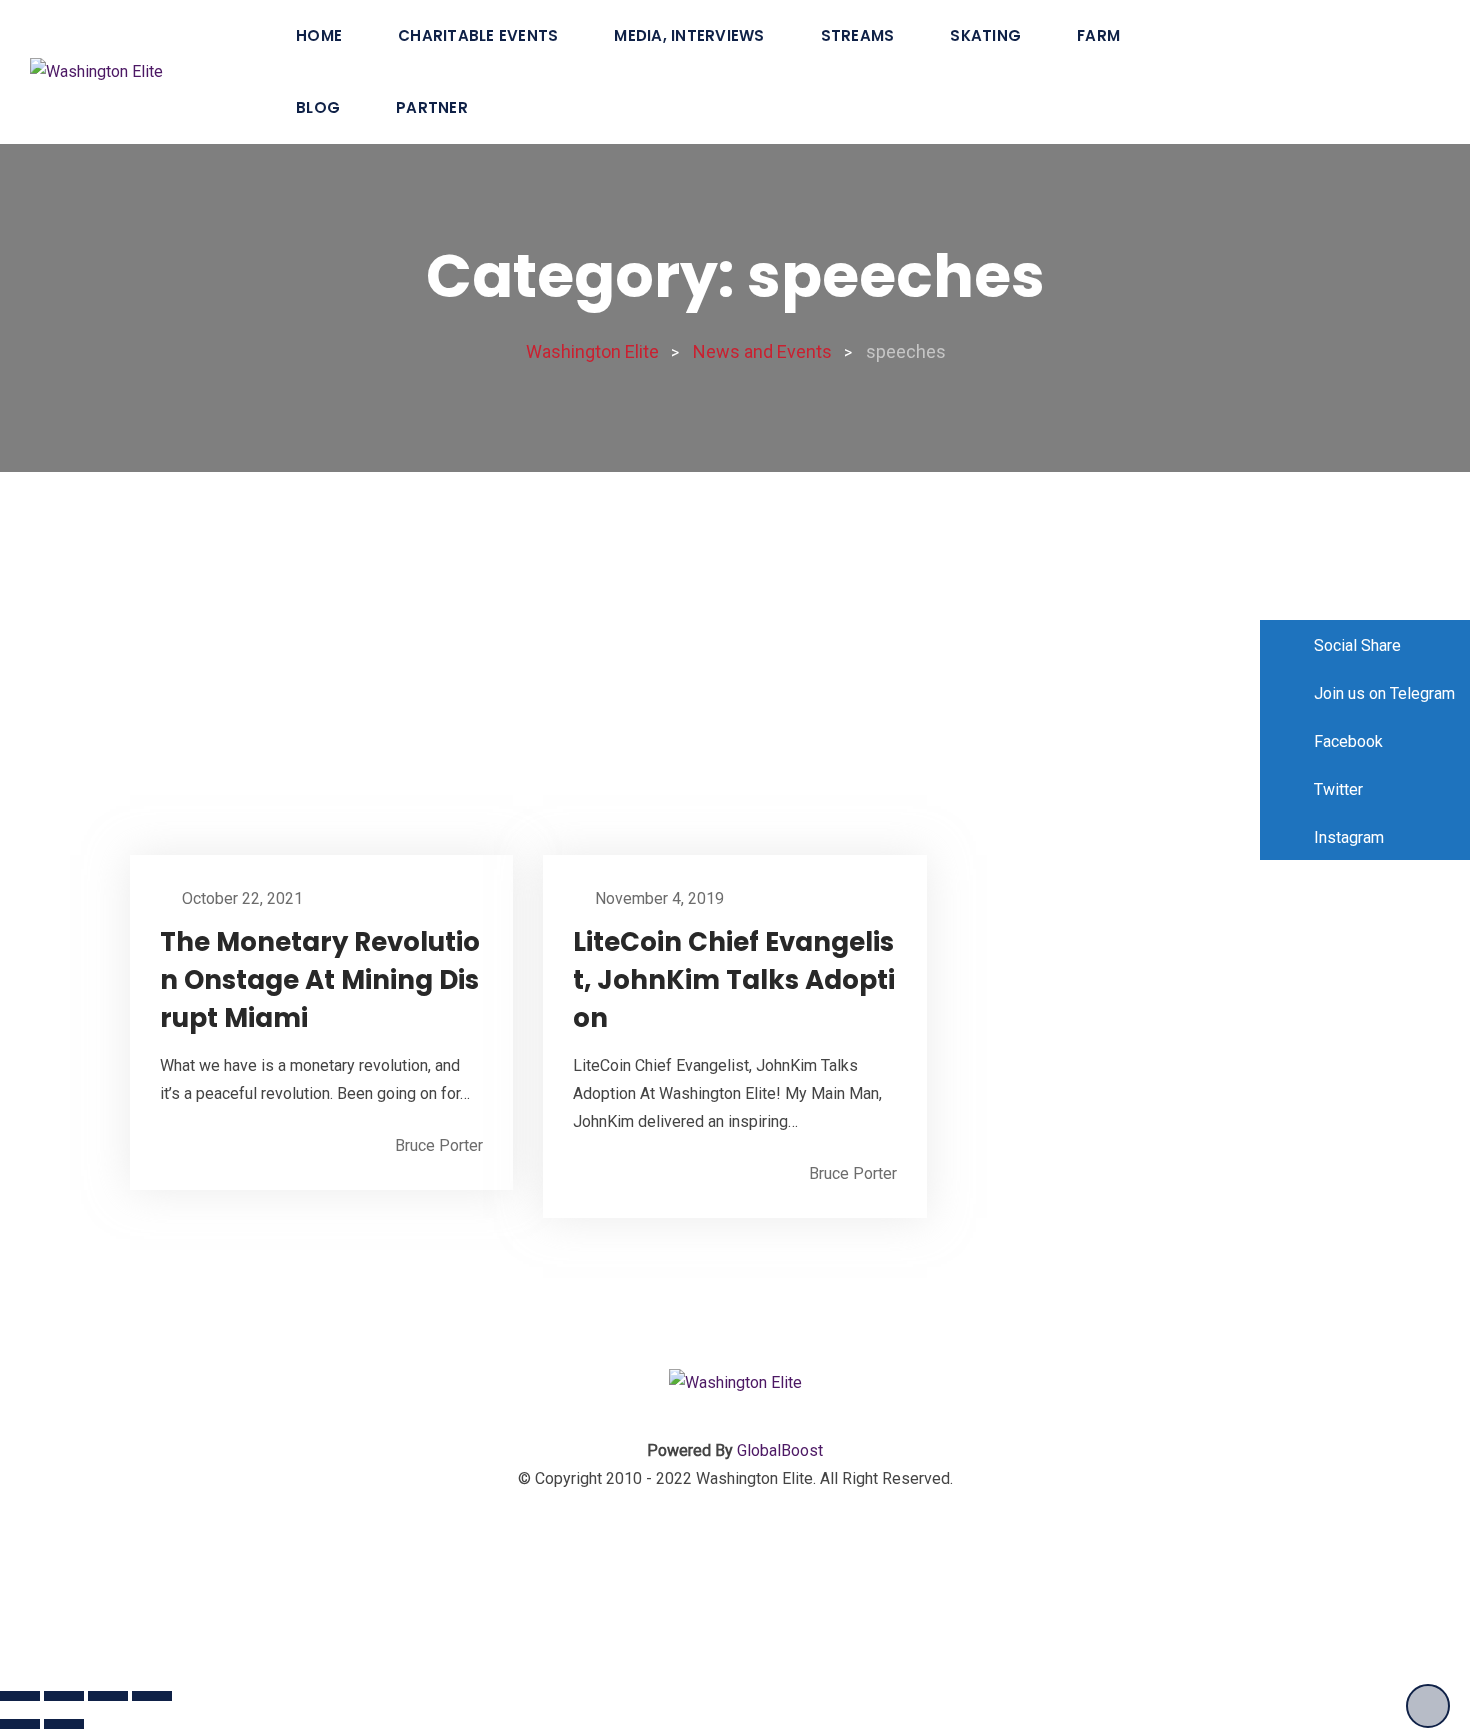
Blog (318, 107)
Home (319, 35)
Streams (858, 35)
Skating (985, 35)
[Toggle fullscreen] (108, 1696)
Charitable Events (478, 35)
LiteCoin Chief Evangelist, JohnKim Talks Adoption (734, 980)
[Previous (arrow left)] (20, 1724)
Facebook (1346, 741)
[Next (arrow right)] (64, 1724)
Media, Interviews (689, 35)
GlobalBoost (780, 1450)
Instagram (1347, 837)
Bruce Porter (439, 1145)
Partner (432, 107)
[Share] (64, 1696)
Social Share (1355, 645)
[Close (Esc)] (20, 1696)
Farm (1098, 35)
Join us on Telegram (1382, 693)
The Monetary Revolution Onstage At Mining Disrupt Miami (320, 980)
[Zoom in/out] (152, 1696)
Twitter (1336, 789)
